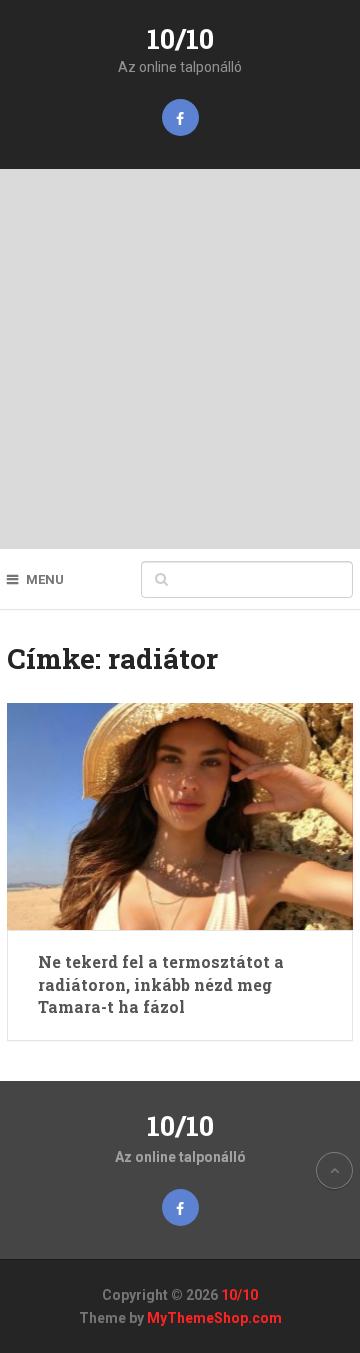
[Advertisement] (180, 359)
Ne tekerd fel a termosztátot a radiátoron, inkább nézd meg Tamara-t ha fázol (161, 984)
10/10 (180, 38)
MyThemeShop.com (214, 1318)
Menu (45, 579)
